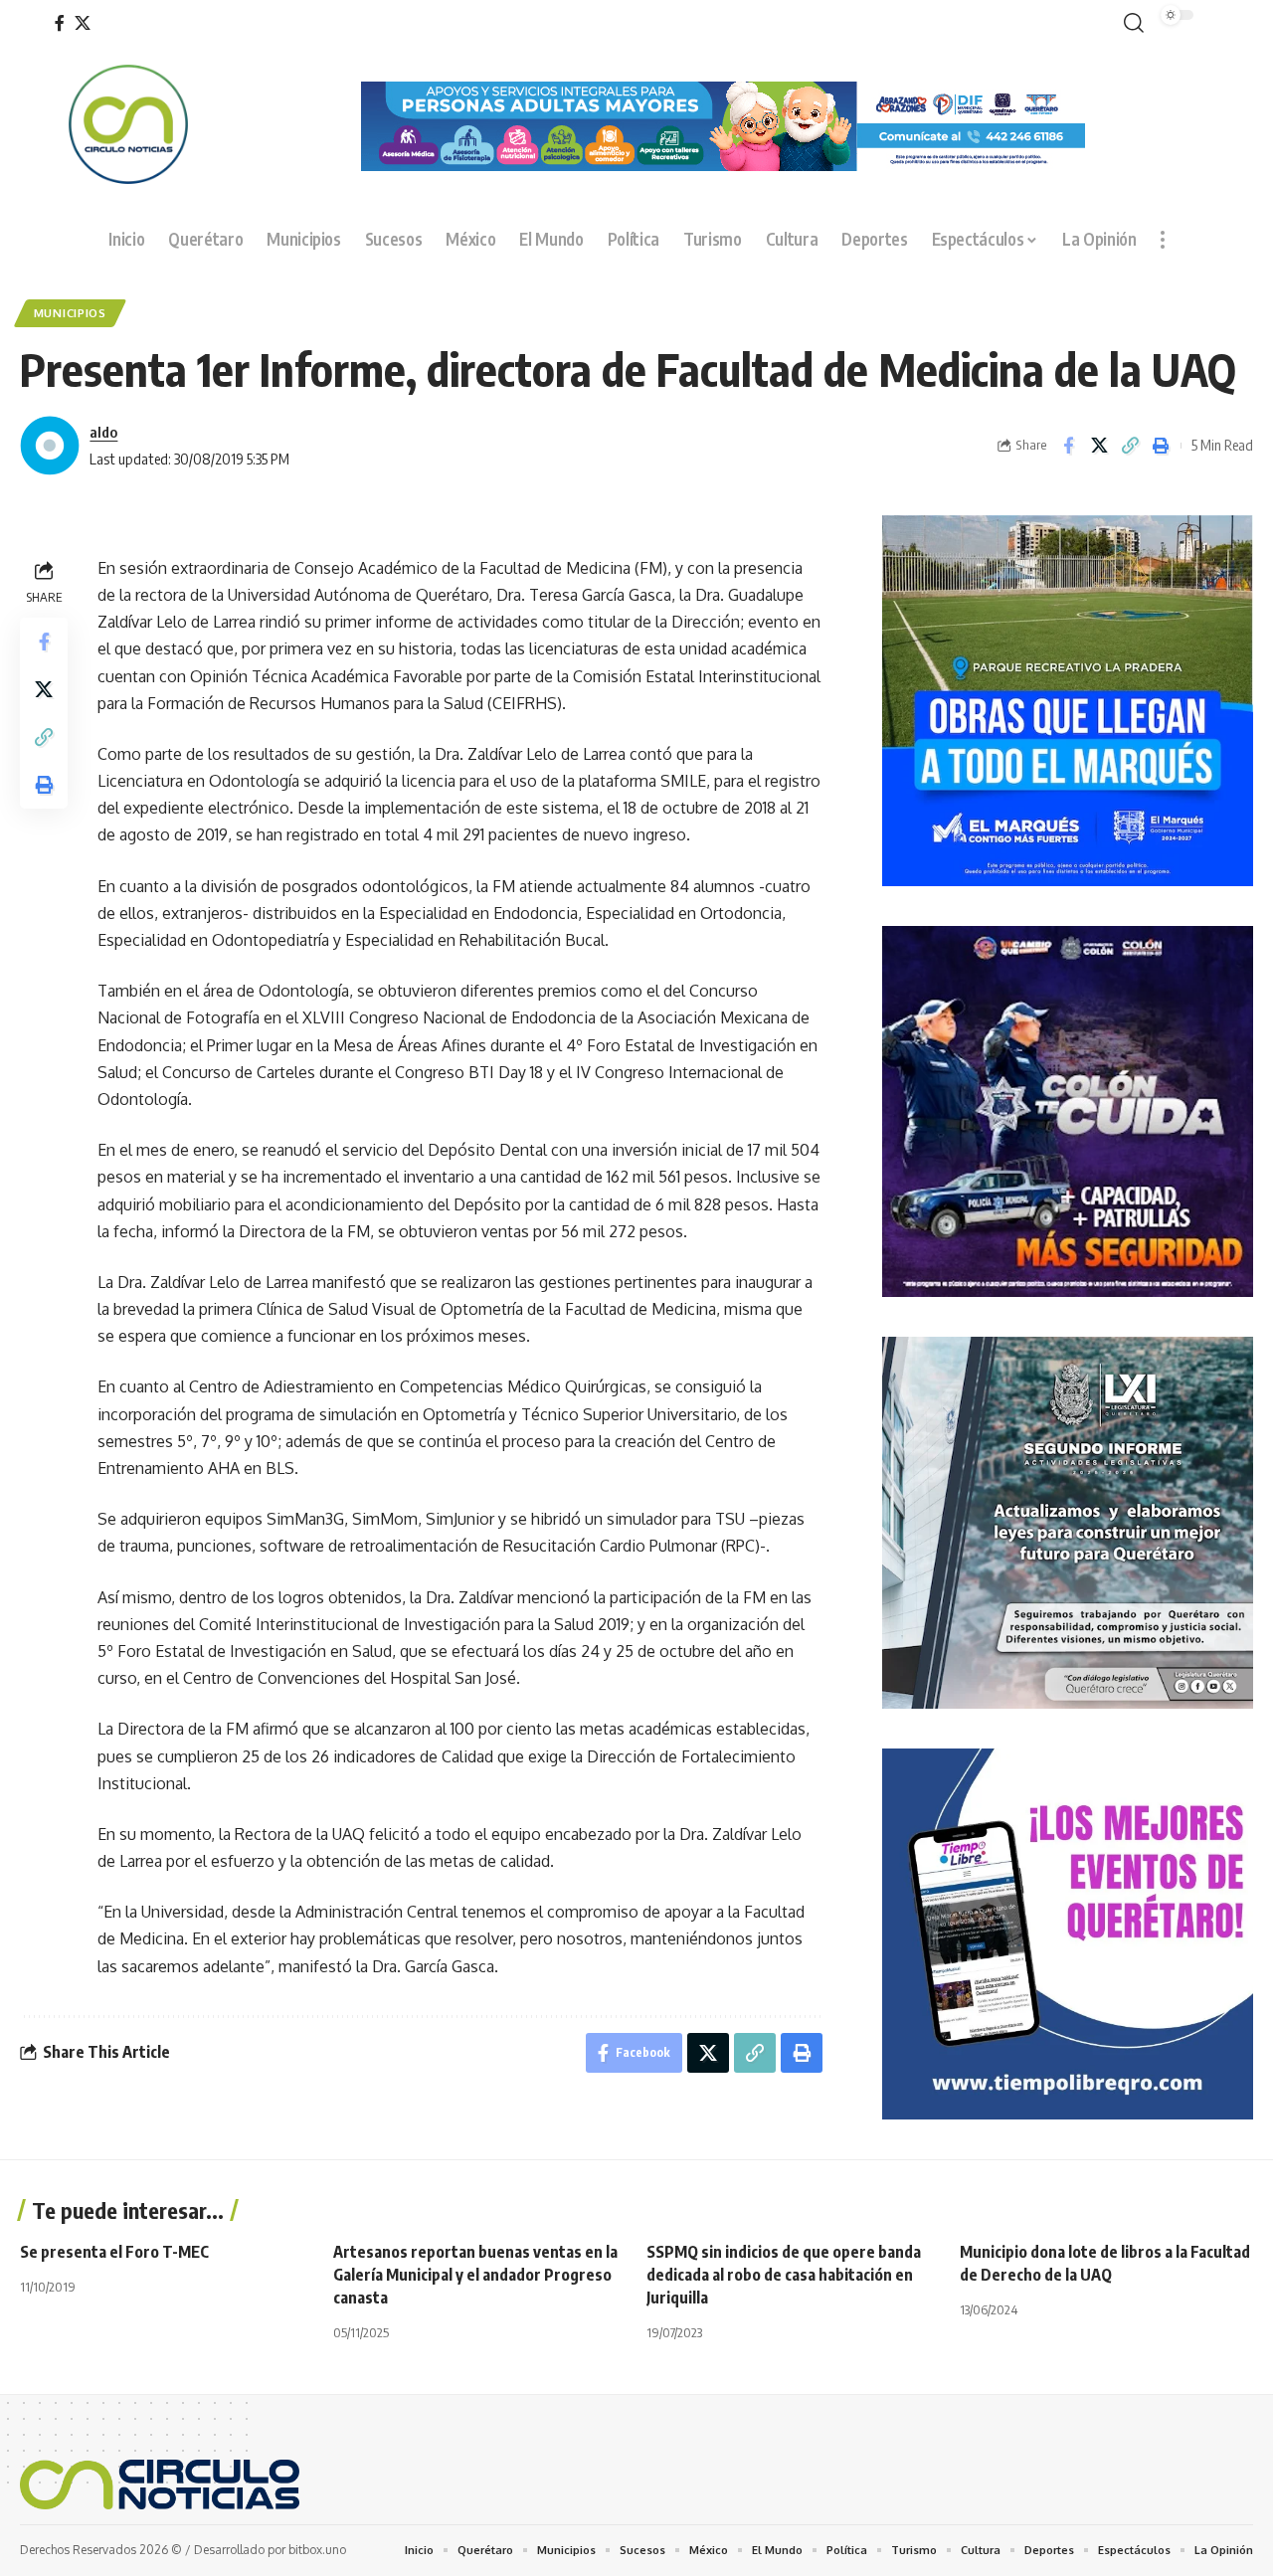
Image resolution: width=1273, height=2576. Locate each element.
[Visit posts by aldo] (50, 446)
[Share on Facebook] (1068, 446)
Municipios (70, 313)
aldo (103, 432)
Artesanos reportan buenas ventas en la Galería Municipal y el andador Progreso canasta (475, 2275)
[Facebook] (60, 23)
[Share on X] (1099, 446)
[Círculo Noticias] (160, 2484)
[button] (1130, 23)
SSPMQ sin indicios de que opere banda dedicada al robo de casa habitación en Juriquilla (784, 2275)
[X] (83, 23)
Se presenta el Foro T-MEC (114, 2252)
